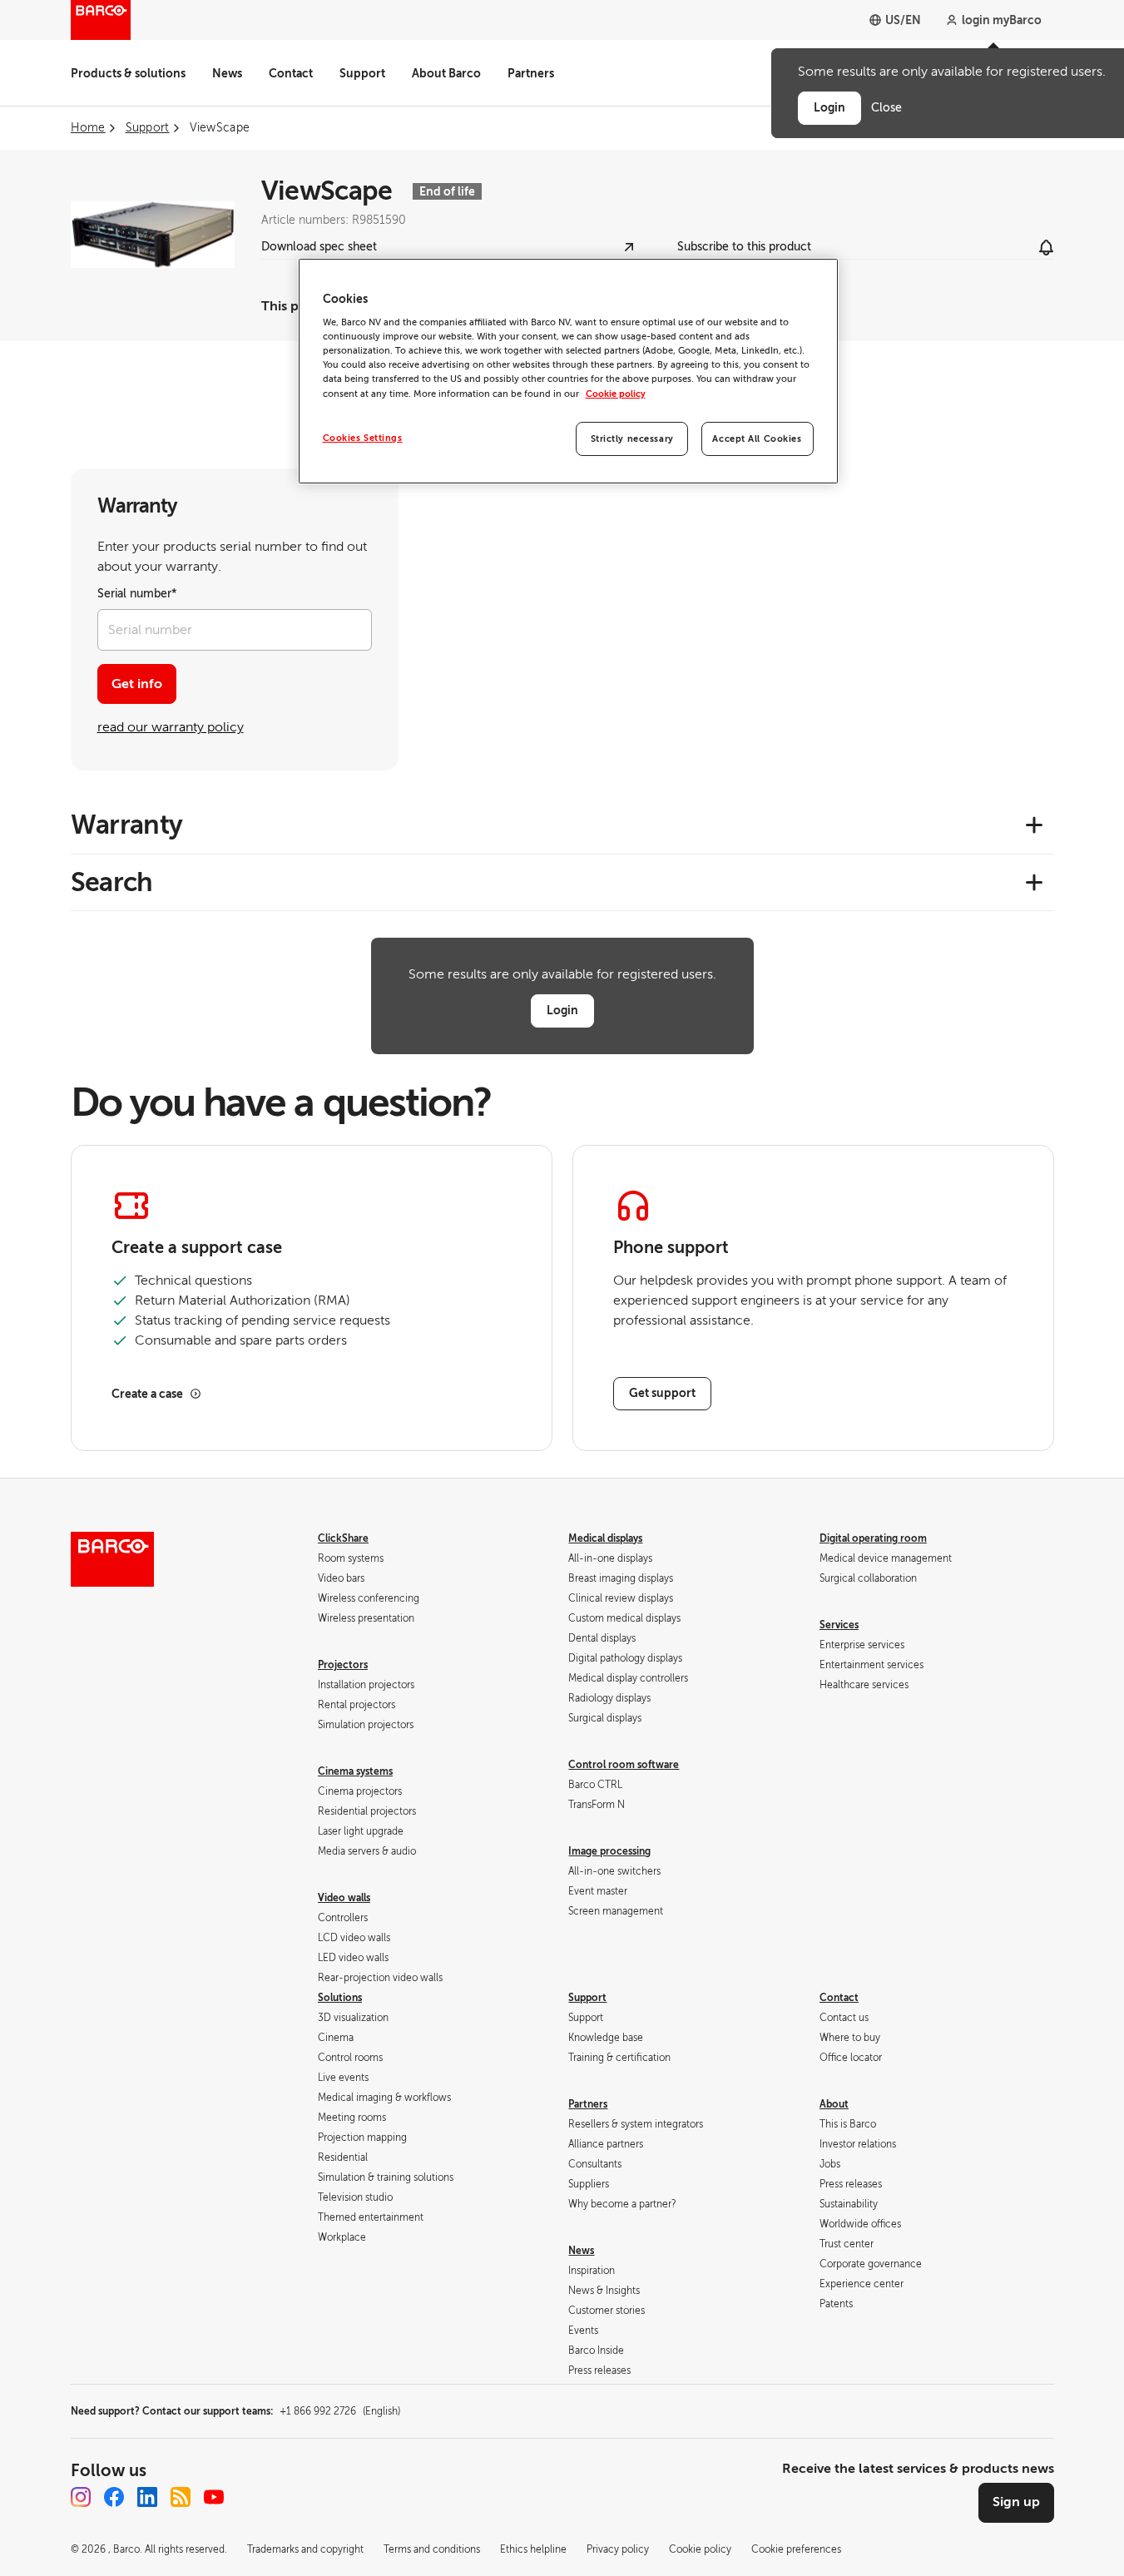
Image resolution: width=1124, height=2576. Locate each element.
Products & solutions (128, 73)
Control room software (624, 1765)
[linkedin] (147, 2497)
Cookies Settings (363, 438)
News (227, 73)
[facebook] (114, 2497)
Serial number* (137, 594)
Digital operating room (873, 1538)
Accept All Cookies (757, 439)
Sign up (1016, 2502)
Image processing (609, 1851)
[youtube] (214, 2497)
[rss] (181, 2497)
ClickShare (343, 1538)
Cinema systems (355, 1771)
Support (362, 73)
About (834, 2104)
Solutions (340, 1998)
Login (562, 1010)
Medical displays (605, 1538)
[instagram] (81, 2497)
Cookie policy (616, 394)
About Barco (446, 73)
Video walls (344, 1898)
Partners (531, 73)
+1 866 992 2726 (340, 2411)
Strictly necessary (632, 439)
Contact (291, 73)
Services (839, 1625)
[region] (568, 372)
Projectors (343, 1665)
